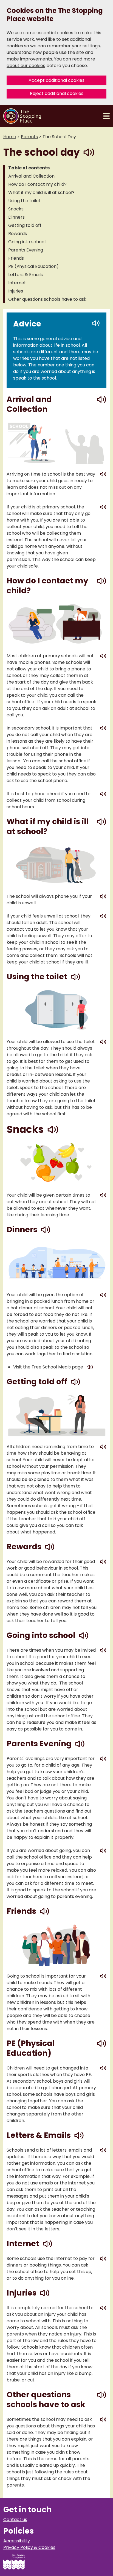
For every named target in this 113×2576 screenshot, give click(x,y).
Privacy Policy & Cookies (29, 2547)
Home (10, 137)
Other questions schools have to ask (47, 299)
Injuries (16, 291)
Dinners (16, 217)
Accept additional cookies (56, 80)
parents (29, 137)
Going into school (27, 242)
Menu (106, 116)
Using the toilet (24, 201)
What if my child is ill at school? (41, 193)
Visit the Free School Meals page (48, 1367)
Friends (16, 258)
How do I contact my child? (37, 184)
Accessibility (17, 2541)
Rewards (18, 234)
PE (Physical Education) (33, 266)
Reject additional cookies (57, 93)
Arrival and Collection (31, 176)
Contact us (15, 2519)
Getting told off (25, 225)
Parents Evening (26, 250)
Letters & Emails (26, 275)
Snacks (16, 209)
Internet (17, 283)
